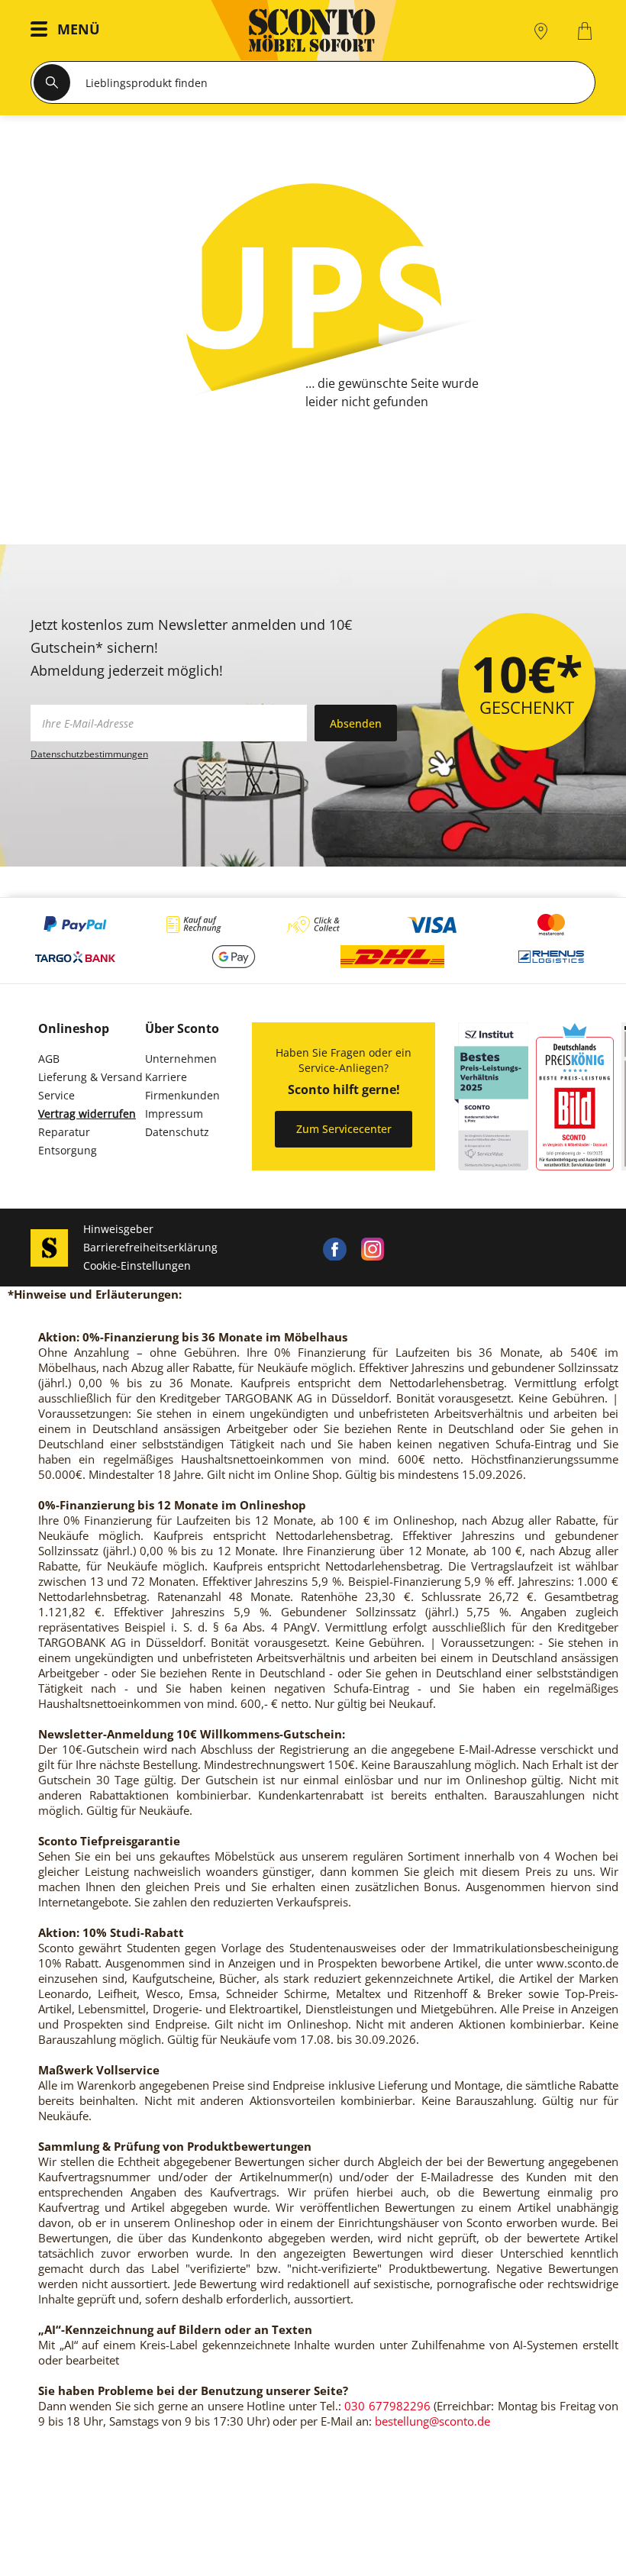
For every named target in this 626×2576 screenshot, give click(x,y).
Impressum (174, 1114)
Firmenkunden (182, 1095)
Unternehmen (181, 1059)
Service (56, 1095)
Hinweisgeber (118, 1229)
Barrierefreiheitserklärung (150, 1247)
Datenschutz (177, 1132)
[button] (69, 31)
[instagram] (373, 1248)
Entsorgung (68, 1150)
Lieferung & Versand (90, 1077)
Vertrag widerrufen (87, 1114)
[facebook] (334, 1248)
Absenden (356, 723)
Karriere (166, 1077)
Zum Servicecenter (344, 1129)
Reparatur (64, 1132)
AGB (49, 1059)
